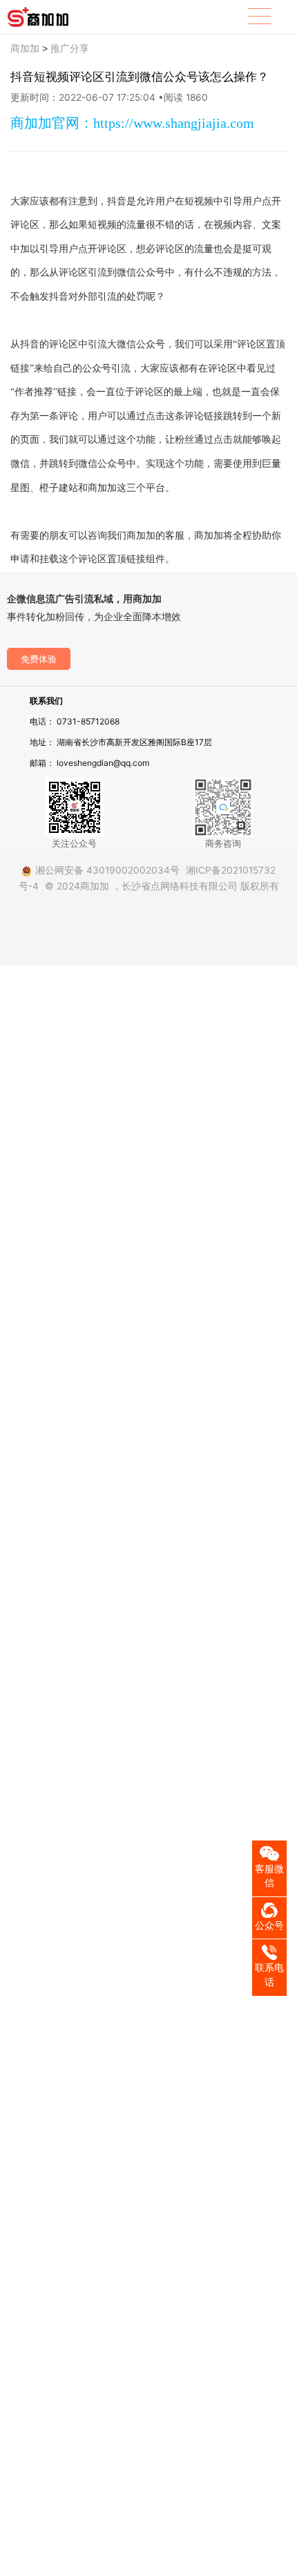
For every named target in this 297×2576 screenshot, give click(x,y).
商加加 (25, 48)
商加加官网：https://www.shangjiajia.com (132, 123)
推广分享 (70, 48)
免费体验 (39, 659)
